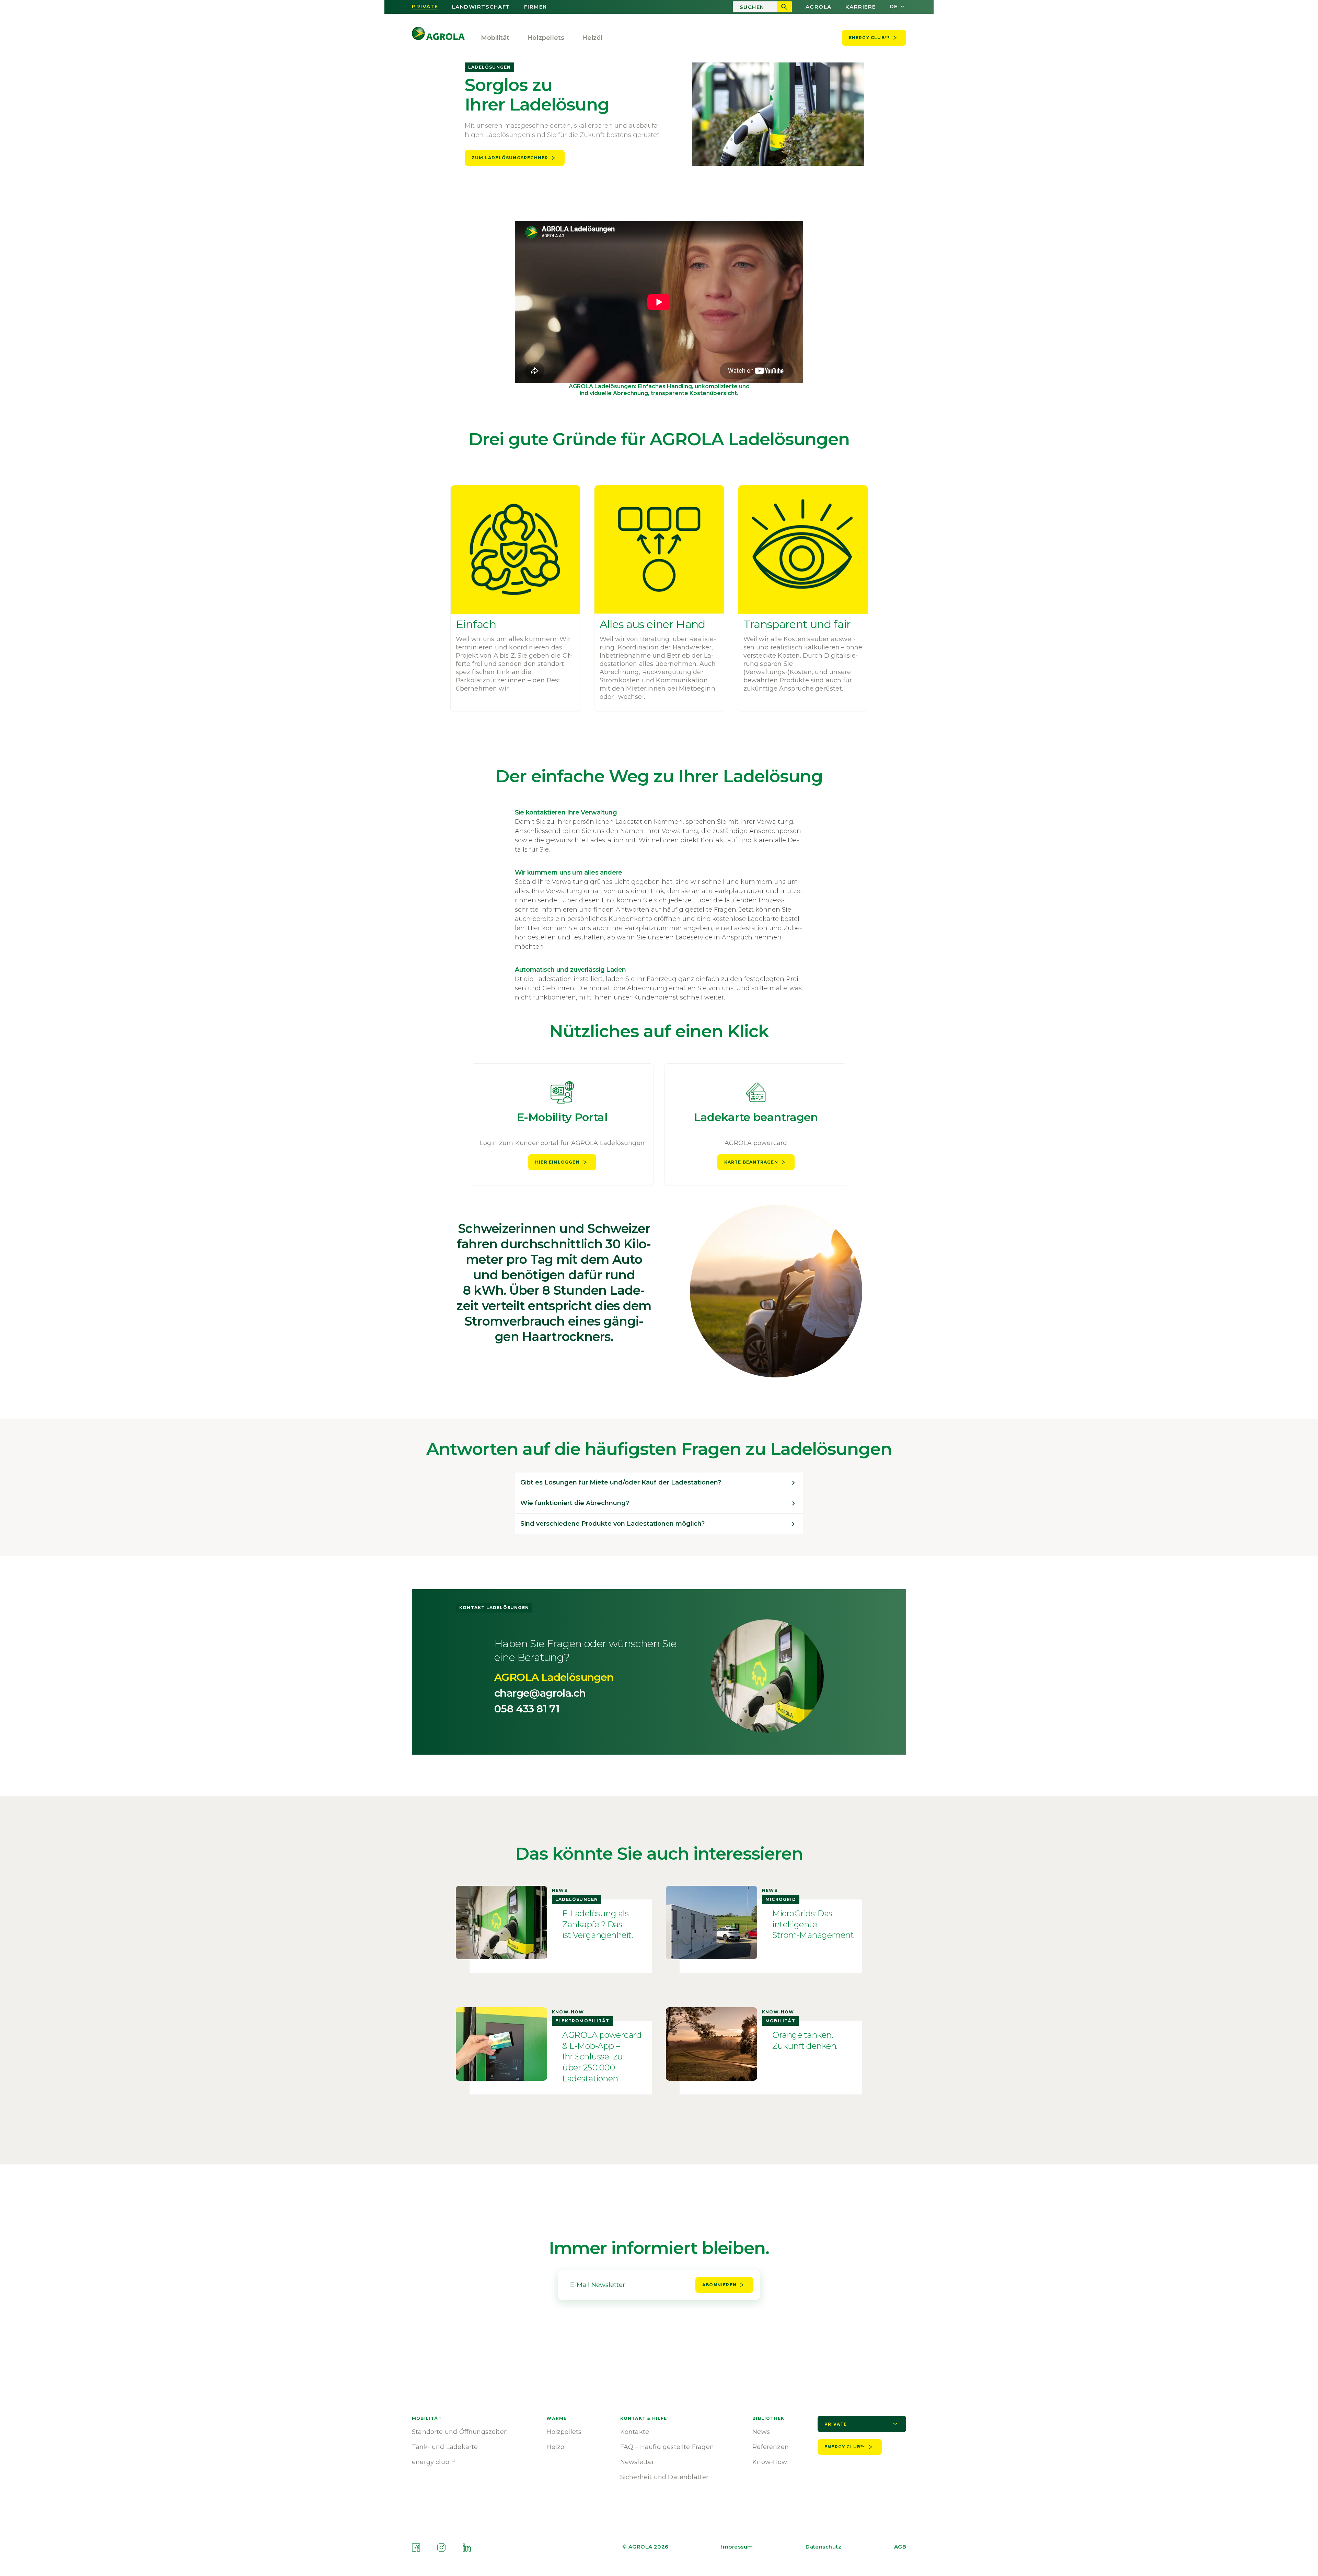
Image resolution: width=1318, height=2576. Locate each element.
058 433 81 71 (527, 1709)
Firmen (536, 7)
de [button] (894, 7)
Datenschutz (823, 2547)
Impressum (737, 2547)
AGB (900, 2547)
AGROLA (819, 7)
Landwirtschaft (481, 7)
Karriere (861, 7)
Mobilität (495, 38)
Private (425, 7)
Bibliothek (768, 2418)
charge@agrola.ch (540, 1693)
